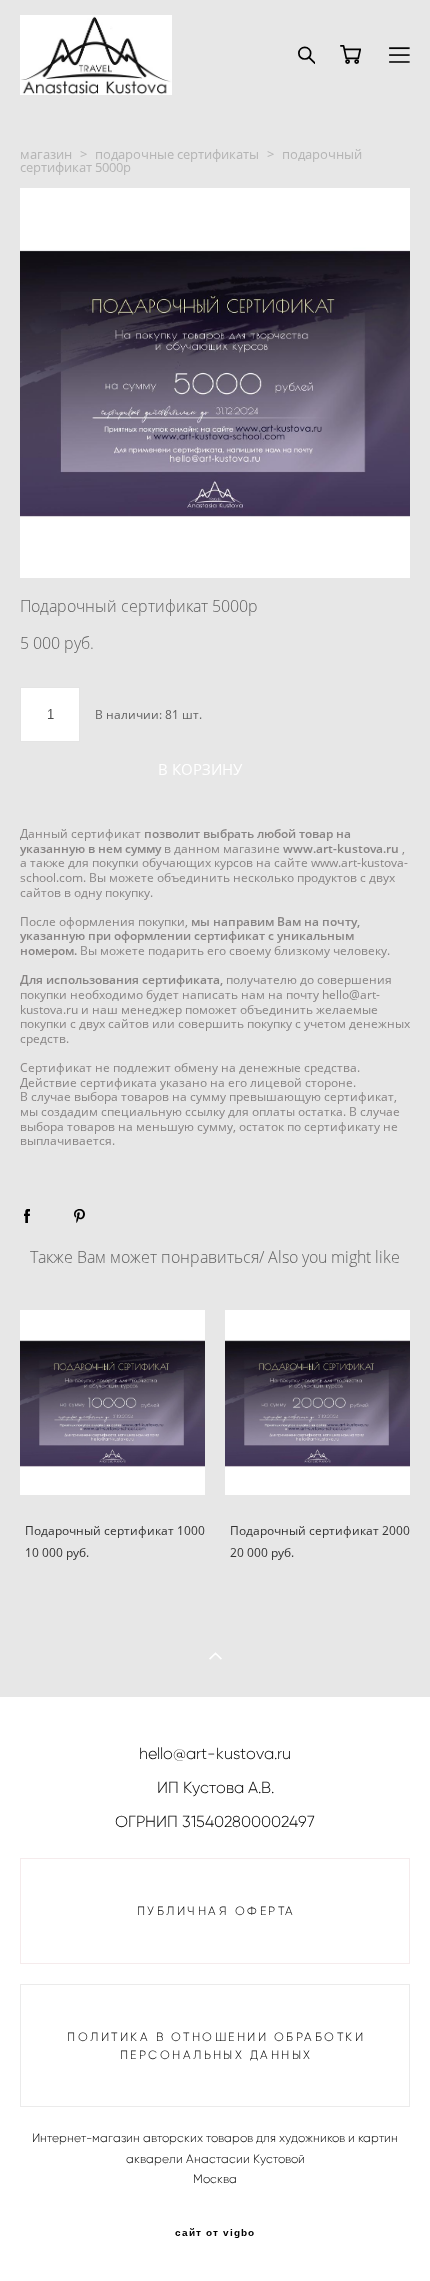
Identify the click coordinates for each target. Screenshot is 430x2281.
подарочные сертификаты (177, 154)
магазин (46, 154)
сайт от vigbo (215, 2233)
